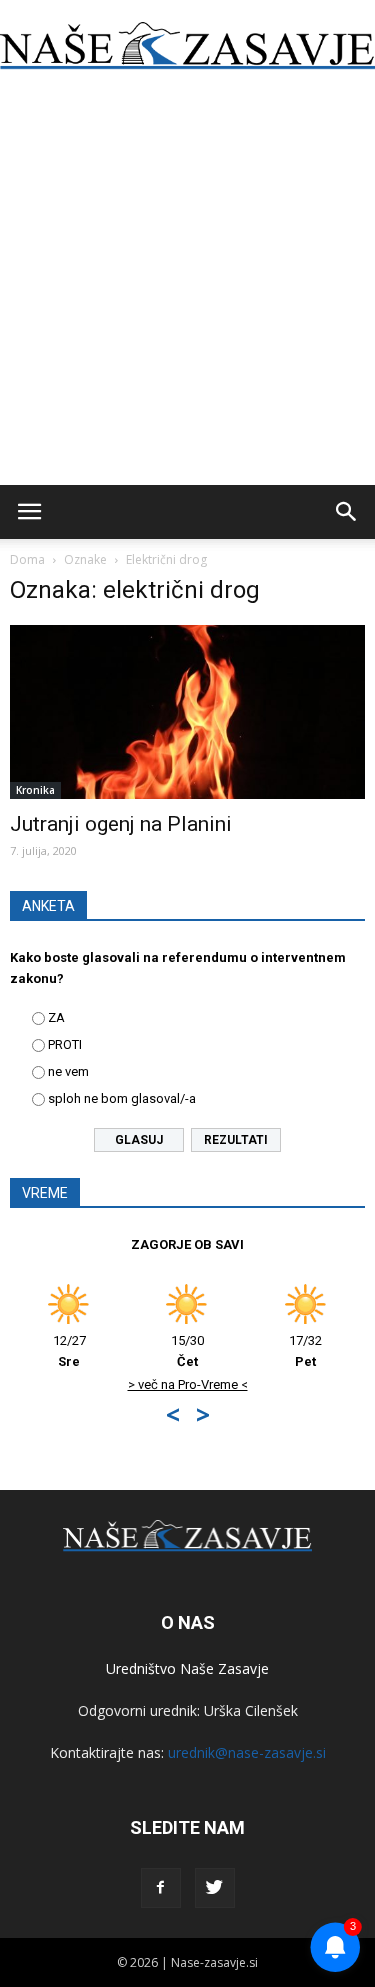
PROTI (65, 1044)
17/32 (273, 1351)
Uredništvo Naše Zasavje (187, 1668)
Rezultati (236, 1140)
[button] (347, 512)
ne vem (68, 1071)
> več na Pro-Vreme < (155, 1384)
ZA (56, 1017)
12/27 (36, 1351)
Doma (27, 559)
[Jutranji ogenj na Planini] (187, 712)
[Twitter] (215, 1888)
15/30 (155, 1351)
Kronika (35, 790)
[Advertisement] (187, 287)
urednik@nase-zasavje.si (247, 1752)
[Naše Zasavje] (187, 46)
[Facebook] (161, 1888)
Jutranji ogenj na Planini (121, 824)
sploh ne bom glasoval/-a (122, 1098)
